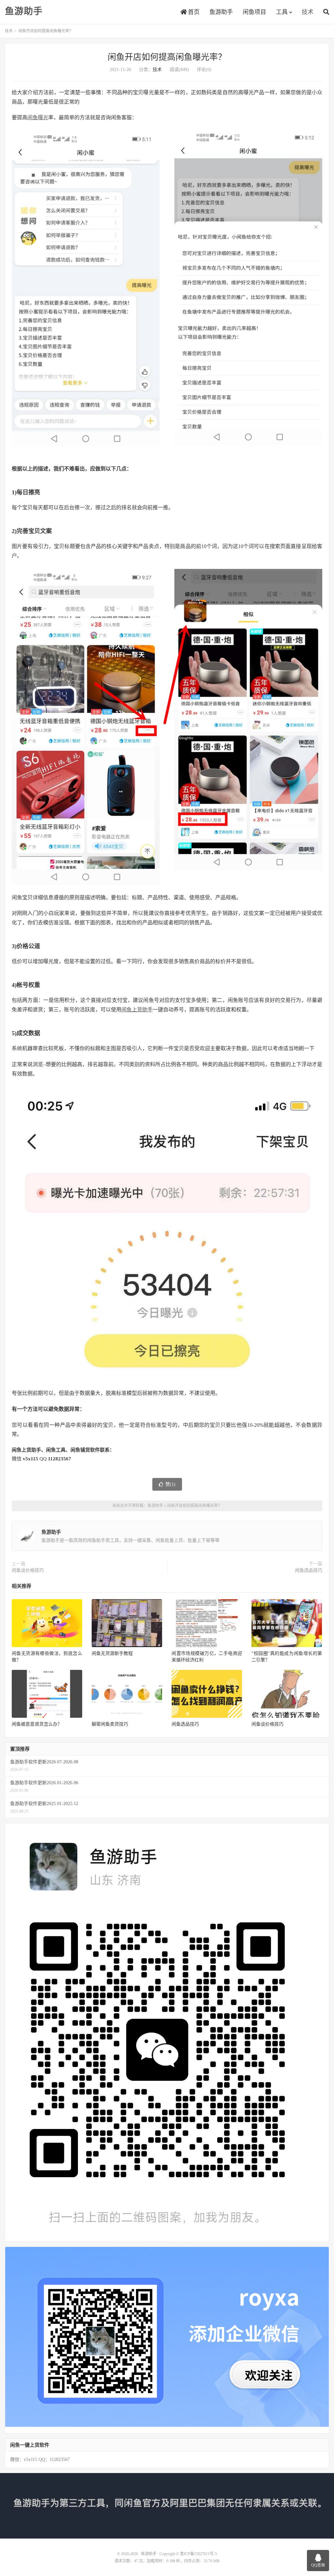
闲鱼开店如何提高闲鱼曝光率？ (167, 57)
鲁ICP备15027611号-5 (198, 2554)
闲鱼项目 (254, 12)
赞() (170, 1484)
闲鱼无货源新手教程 (112, 1653)
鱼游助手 (24, 11)
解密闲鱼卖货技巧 (110, 1724)
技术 (308, 12)
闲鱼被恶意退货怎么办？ (37, 1724)
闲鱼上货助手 (137, 1010)
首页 (193, 12)
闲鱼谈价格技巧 (28, 1570)
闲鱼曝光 (38, 117)
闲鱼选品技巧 (309, 1570)
